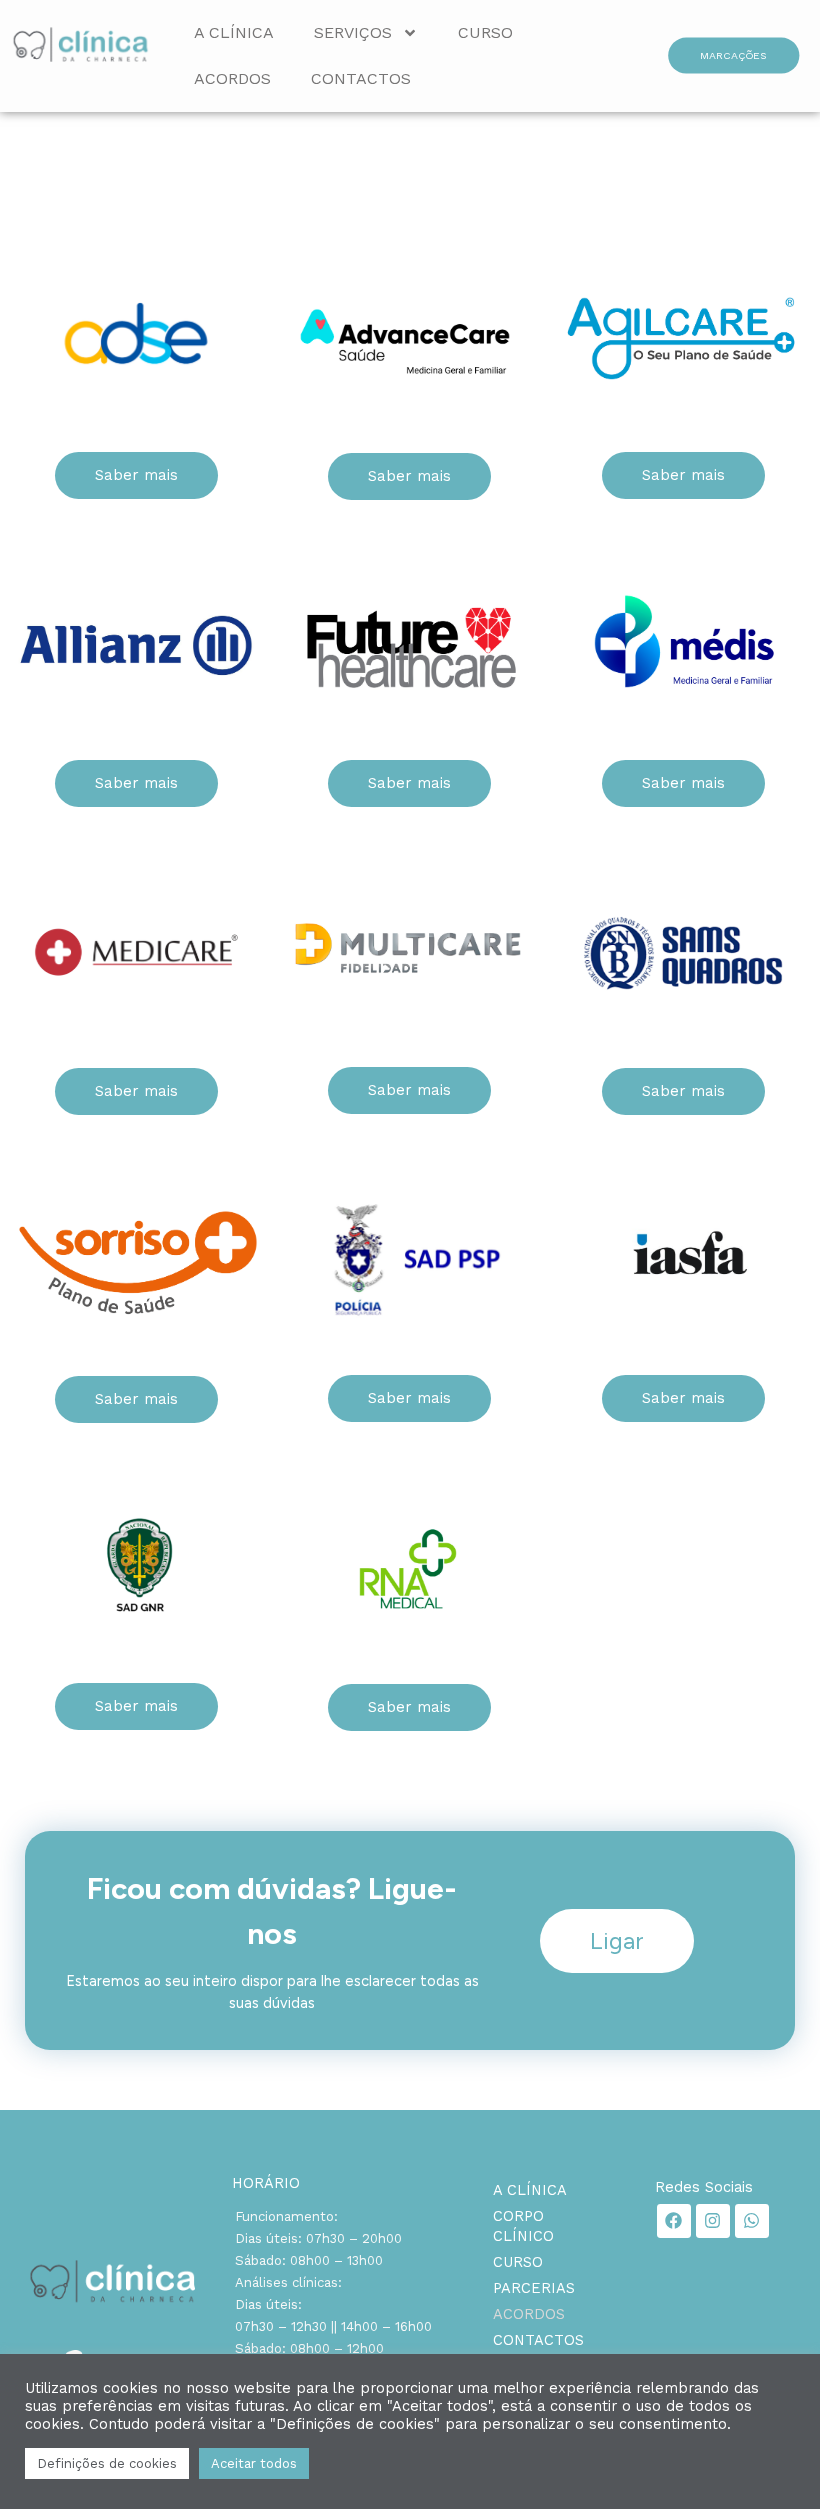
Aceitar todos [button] (254, 2463)
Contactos (361, 78)
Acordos (232, 78)
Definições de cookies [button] (107, 2463)
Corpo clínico (523, 2226)
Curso (485, 32)
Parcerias (534, 2288)
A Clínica (234, 32)
